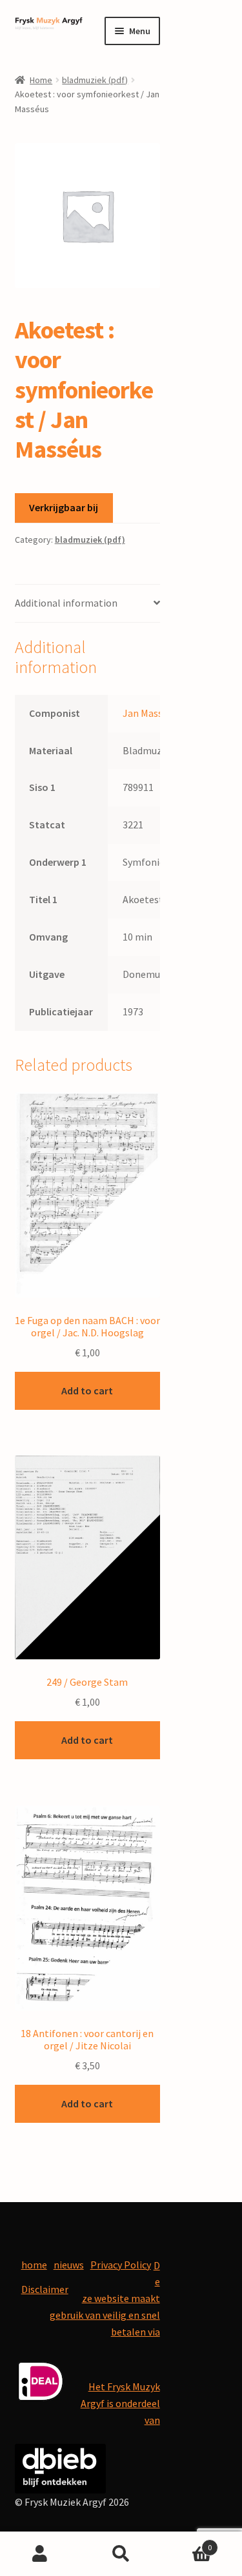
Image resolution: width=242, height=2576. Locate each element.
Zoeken (121, 2554)
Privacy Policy (121, 2265)
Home (41, 80)
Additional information (66, 603)
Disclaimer (45, 2289)
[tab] (87, 604)
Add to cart (87, 1390)
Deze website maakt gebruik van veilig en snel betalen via (105, 2299)
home (34, 2265)
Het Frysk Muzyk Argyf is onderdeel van (120, 2403)
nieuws (69, 2265)
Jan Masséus (150, 713)
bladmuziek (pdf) (95, 80)
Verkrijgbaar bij (64, 507)
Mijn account (40, 2554)
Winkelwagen (187, 2543)
